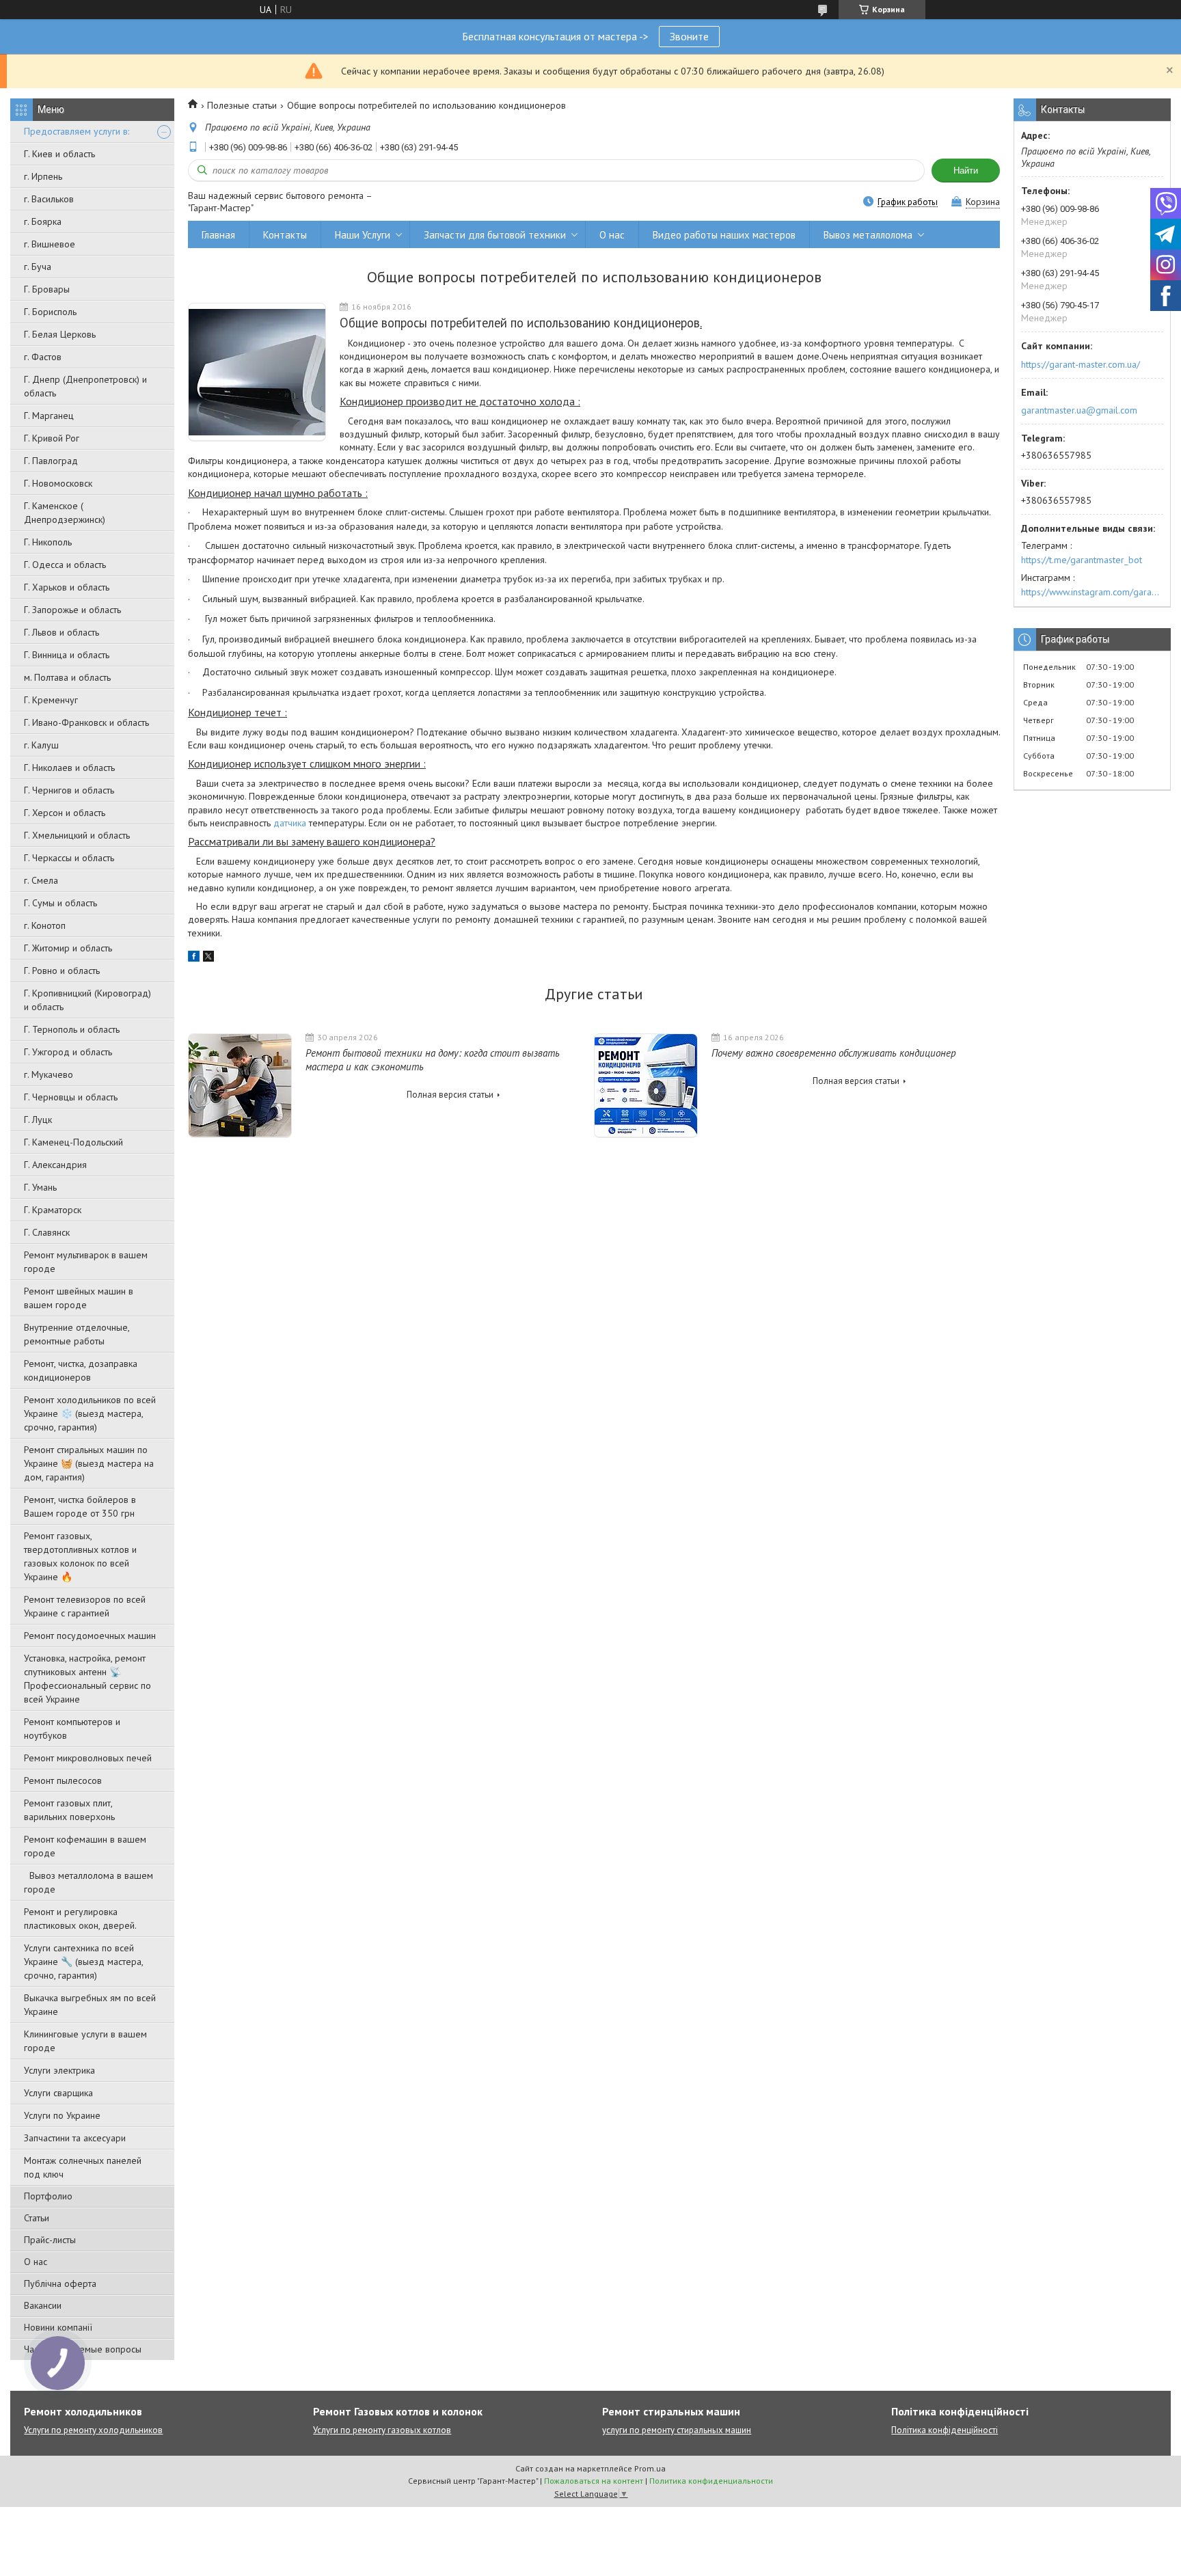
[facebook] (194, 958)
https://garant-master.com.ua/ (1081, 364)
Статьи (37, 2218)
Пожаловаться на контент (594, 2481)
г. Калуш (41, 745)
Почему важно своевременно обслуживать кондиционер (834, 1053)
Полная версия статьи (450, 1095)
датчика (290, 823)
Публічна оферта (60, 2283)
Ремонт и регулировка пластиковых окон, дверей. (80, 1919)
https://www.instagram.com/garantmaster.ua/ (1092, 592)
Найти (966, 171)
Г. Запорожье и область (72, 610)
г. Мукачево (49, 1074)
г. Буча (38, 267)
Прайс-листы (50, 2240)
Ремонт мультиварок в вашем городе (86, 1262)
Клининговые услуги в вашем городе (85, 2041)
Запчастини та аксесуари (75, 2138)
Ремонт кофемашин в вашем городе (85, 1846)
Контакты (285, 235)
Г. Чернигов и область (69, 790)
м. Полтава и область (67, 677)
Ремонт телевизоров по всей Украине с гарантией (85, 1606)
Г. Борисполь (50, 312)
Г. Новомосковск (58, 483)
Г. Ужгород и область (68, 1052)
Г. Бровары (47, 289)
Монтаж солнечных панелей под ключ (83, 2167)
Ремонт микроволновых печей (88, 1758)
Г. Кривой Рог (52, 438)
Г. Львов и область (62, 632)
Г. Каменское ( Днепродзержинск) (65, 513)
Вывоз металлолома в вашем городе (89, 1882)
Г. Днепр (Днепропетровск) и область (85, 386)
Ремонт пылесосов (63, 1780)
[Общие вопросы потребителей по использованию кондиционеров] (257, 372)
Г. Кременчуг (51, 700)
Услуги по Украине (62, 2115)
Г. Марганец (49, 416)
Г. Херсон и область (65, 813)
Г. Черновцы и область (71, 1097)
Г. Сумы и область (60, 903)
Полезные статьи (242, 105)
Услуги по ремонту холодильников (93, 2430)
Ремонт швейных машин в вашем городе (79, 1298)
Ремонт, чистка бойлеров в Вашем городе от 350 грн (80, 1506)
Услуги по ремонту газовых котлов (382, 2430)
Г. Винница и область (67, 655)
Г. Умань (40, 1187)
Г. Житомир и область (68, 948)
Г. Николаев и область (69, 768)
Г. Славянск (47, 1232)
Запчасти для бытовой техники (495, 235)
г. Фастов (43, 357)
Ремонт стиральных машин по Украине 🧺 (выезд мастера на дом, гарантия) (89, 1463)
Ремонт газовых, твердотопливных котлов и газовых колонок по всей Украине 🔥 (80, 1556)
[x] (208, 958)
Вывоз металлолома (868, 235)
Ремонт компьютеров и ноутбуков (72, 1728)
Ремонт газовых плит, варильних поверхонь (69, 1810)
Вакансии (43, 2305)
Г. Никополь (48, 542)
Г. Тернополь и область (72, 1029)
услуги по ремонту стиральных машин (677, 2430)
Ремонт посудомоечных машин (90, 1636)
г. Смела (41, 880)
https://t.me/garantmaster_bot (1082, 560)
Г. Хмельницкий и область (77, 835)
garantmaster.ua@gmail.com (1079, 410)
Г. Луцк (38, 1120)
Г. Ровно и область (62, 971)
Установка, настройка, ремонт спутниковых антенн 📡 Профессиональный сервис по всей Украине (87, 1679)
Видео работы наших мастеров (724, 235)
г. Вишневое (50, 244)
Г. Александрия (55, 1165)
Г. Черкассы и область (69, 858)
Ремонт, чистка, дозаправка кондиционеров (81, 1370)
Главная (218, 235)
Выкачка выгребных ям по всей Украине (90, 2005)
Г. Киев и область (59, 154)
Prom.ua (650, 2468)
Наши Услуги (363, 235)
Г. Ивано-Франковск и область (86, 722)
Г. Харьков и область (67, 587)
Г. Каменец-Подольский (73, 1142)
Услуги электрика (59, 2070)
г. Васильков (49, 199)
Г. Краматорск (53, 1210)
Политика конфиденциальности (711, 2481)
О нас (36, 2262)
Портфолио (48, 2196)
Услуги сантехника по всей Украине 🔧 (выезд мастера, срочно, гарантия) (83, 1962)
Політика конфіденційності (945, 2430)
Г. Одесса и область (65, 565)
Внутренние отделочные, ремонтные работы (77, 1334)
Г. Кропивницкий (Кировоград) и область (87, 1000)
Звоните (689, 36)
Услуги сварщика (58, 2093)
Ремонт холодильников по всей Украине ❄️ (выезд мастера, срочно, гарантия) (90, 1413)
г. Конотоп (45, 925)
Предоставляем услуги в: (77, 131)
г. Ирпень (43, 176)
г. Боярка (43, 221)
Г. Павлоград (51, 461)
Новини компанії (58, 2327)
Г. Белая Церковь (60, 334)
